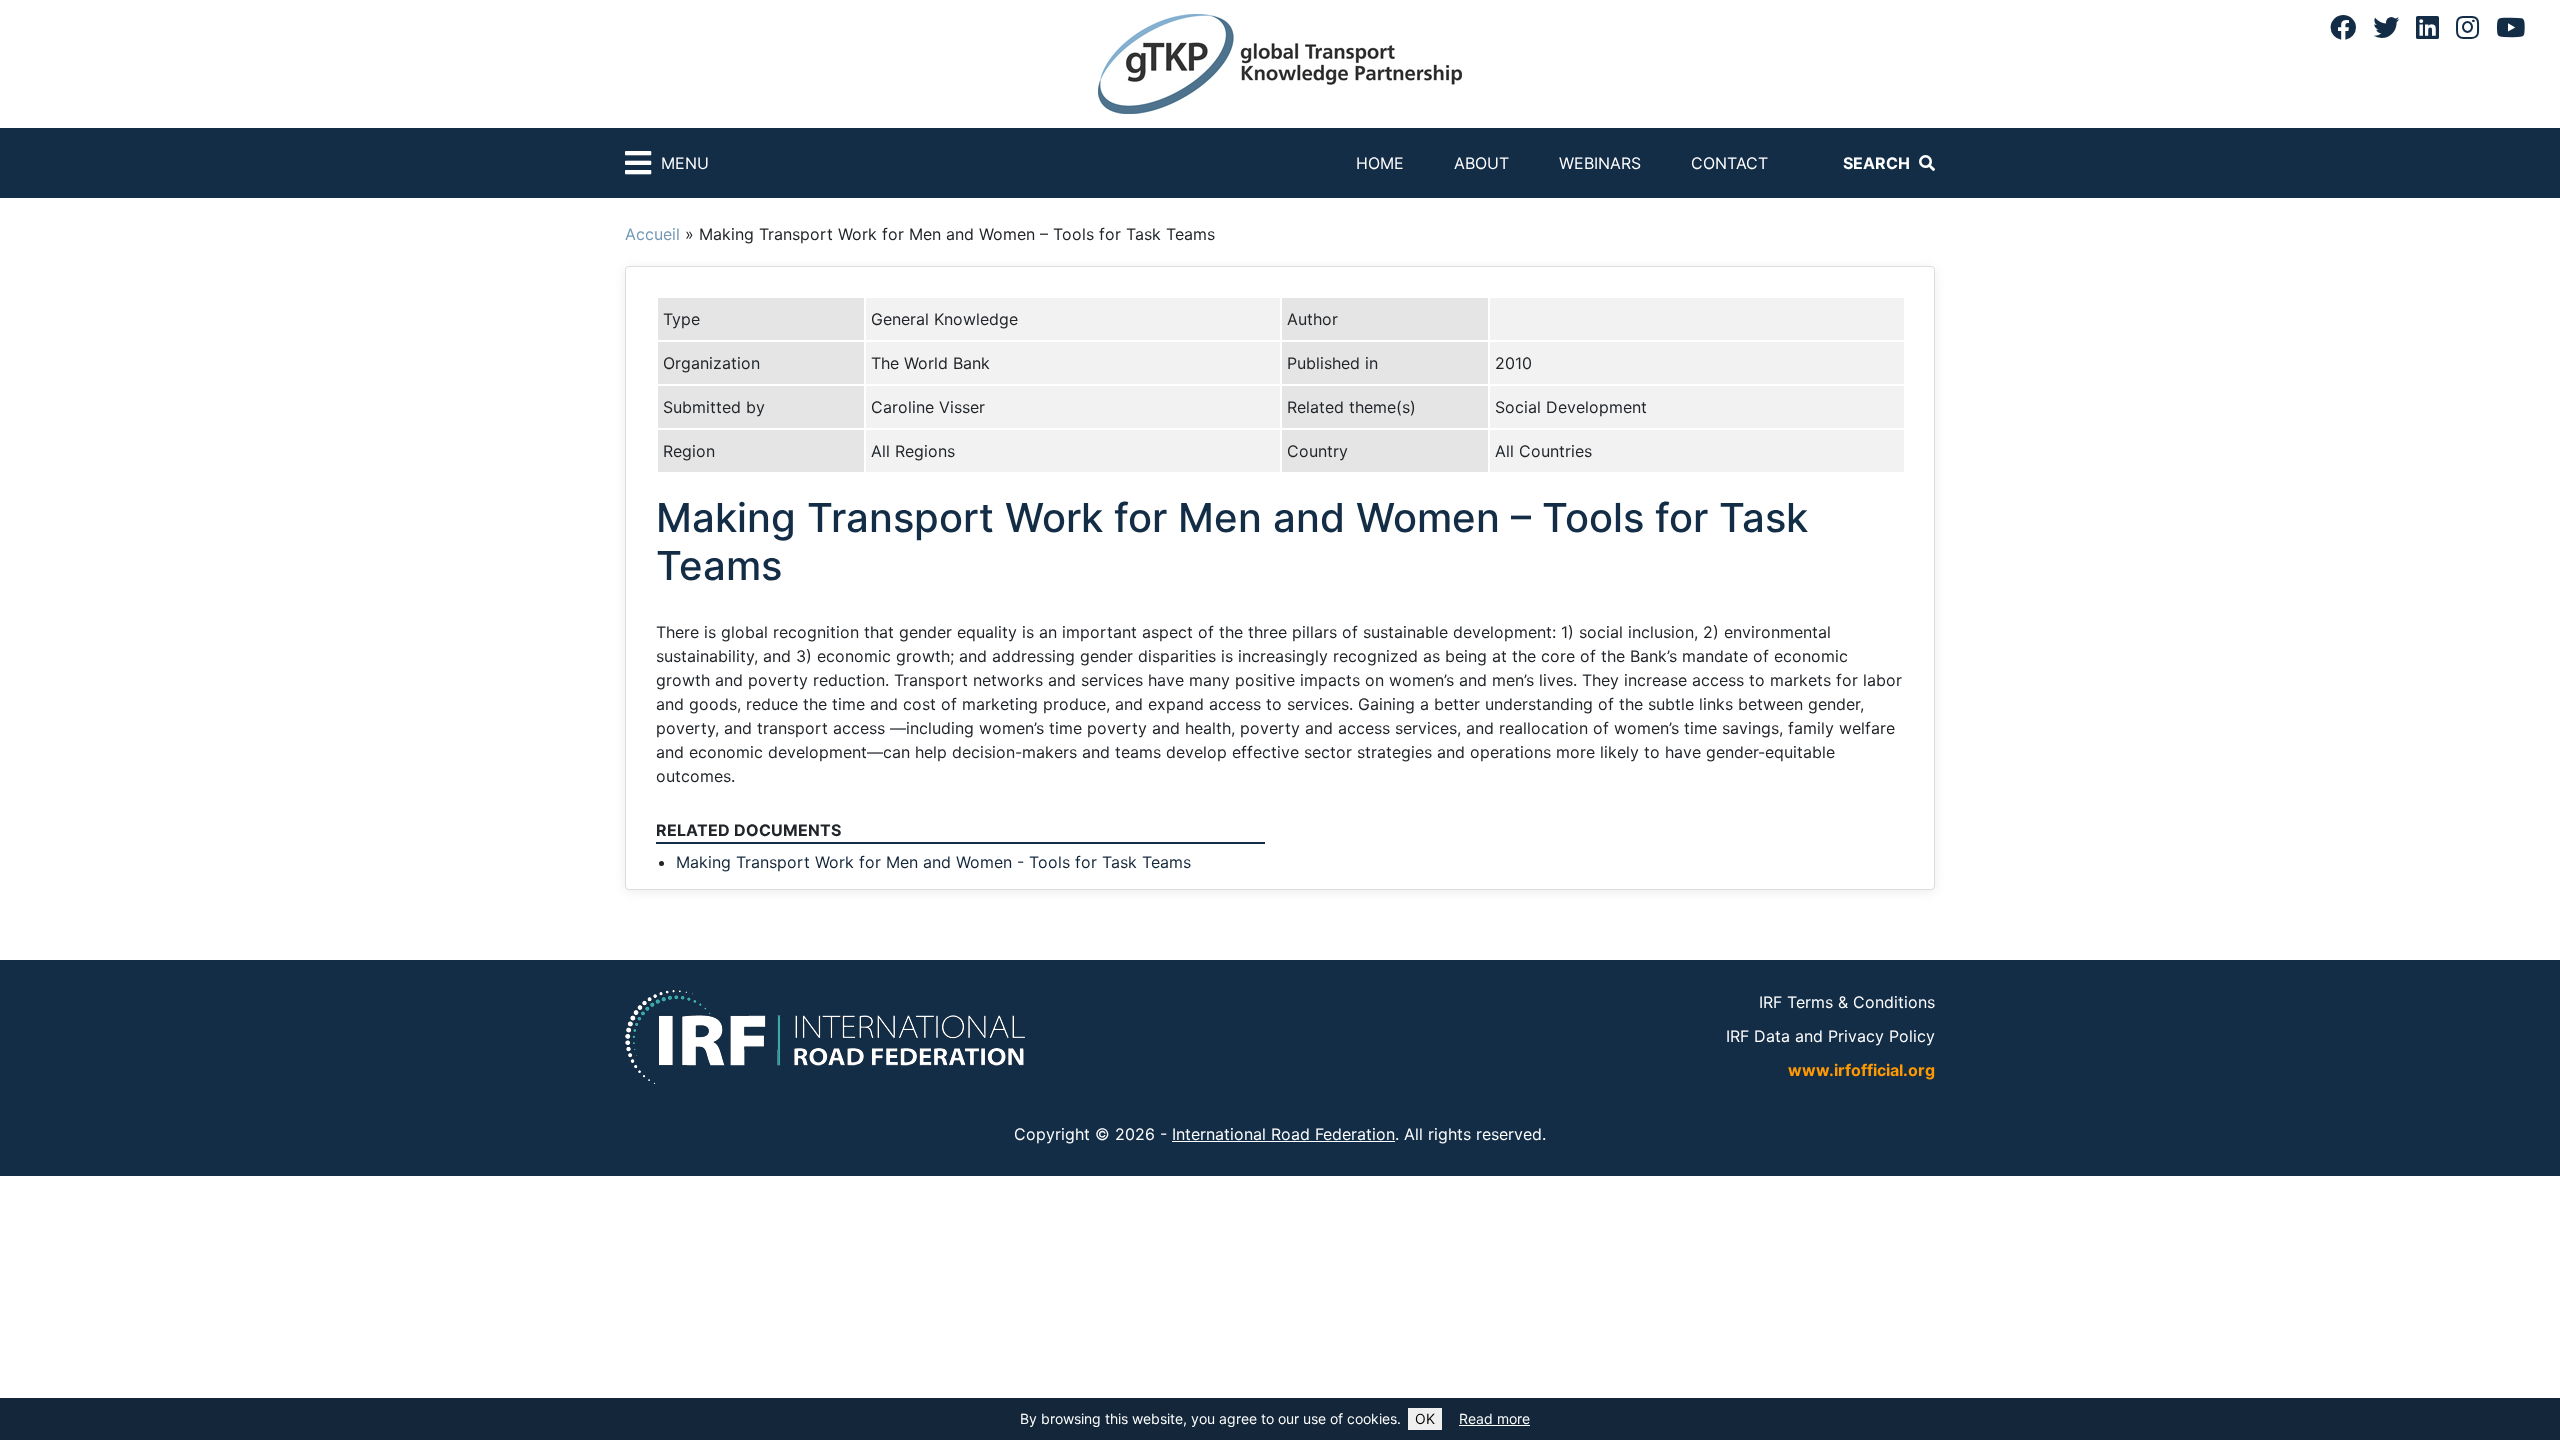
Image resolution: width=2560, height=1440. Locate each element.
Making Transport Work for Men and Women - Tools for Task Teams (933, 862)
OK (1425, 1418)
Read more (1494, 1418)
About (1481, 163)
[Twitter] (2386, 27)
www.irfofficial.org (1861, 1070)
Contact (1729, 163)
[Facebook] (2343, 27)
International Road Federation (1283, 1134)
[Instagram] (2467, 27)
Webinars (1600, 163)
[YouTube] (2510, 27)
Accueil (652, 234)
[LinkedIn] (2427, 27)
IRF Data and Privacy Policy (1830, 1036)
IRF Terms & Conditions (1847, 1002)
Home (1380, 163)
